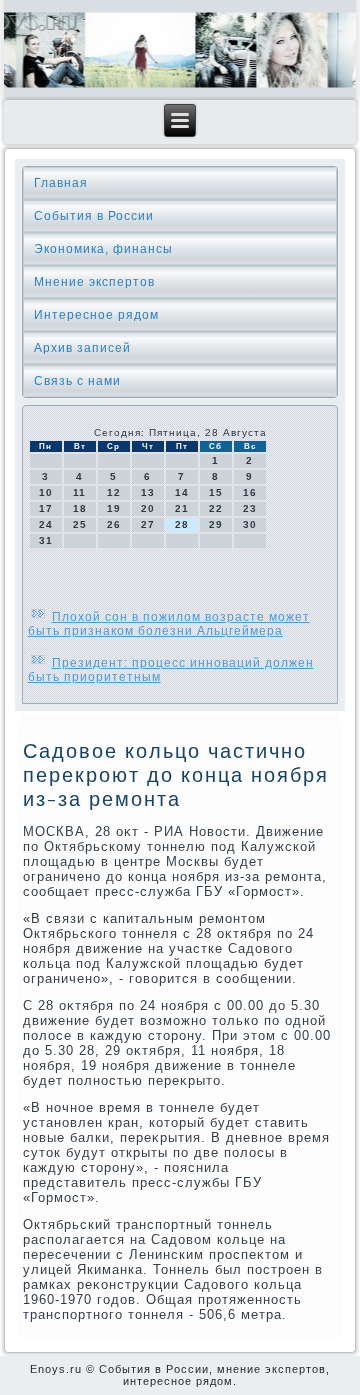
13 (148, 492)
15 (216, 492)
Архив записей (82, 348)
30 (250, 524)
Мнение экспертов (94, 282)
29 (216, 524)
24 (46, 524)
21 (182, 508)
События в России (94, 216)
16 (250, 492)
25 (80, 524)
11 (79, 492)
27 (148, 524)
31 (46, 540)
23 (250, 508)
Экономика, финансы (103, 249)
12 (114, 492)
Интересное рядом (96, 315)
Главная (61, 183)
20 (148, 508)
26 (114, 524)
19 (114, 508)
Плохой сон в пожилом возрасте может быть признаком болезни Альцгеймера (169, 624)
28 (182, 524)
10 (46, 492)
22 (216, 508)
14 (182, 492)
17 (46, 508)
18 (80, 508)
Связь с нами (77, 381)
